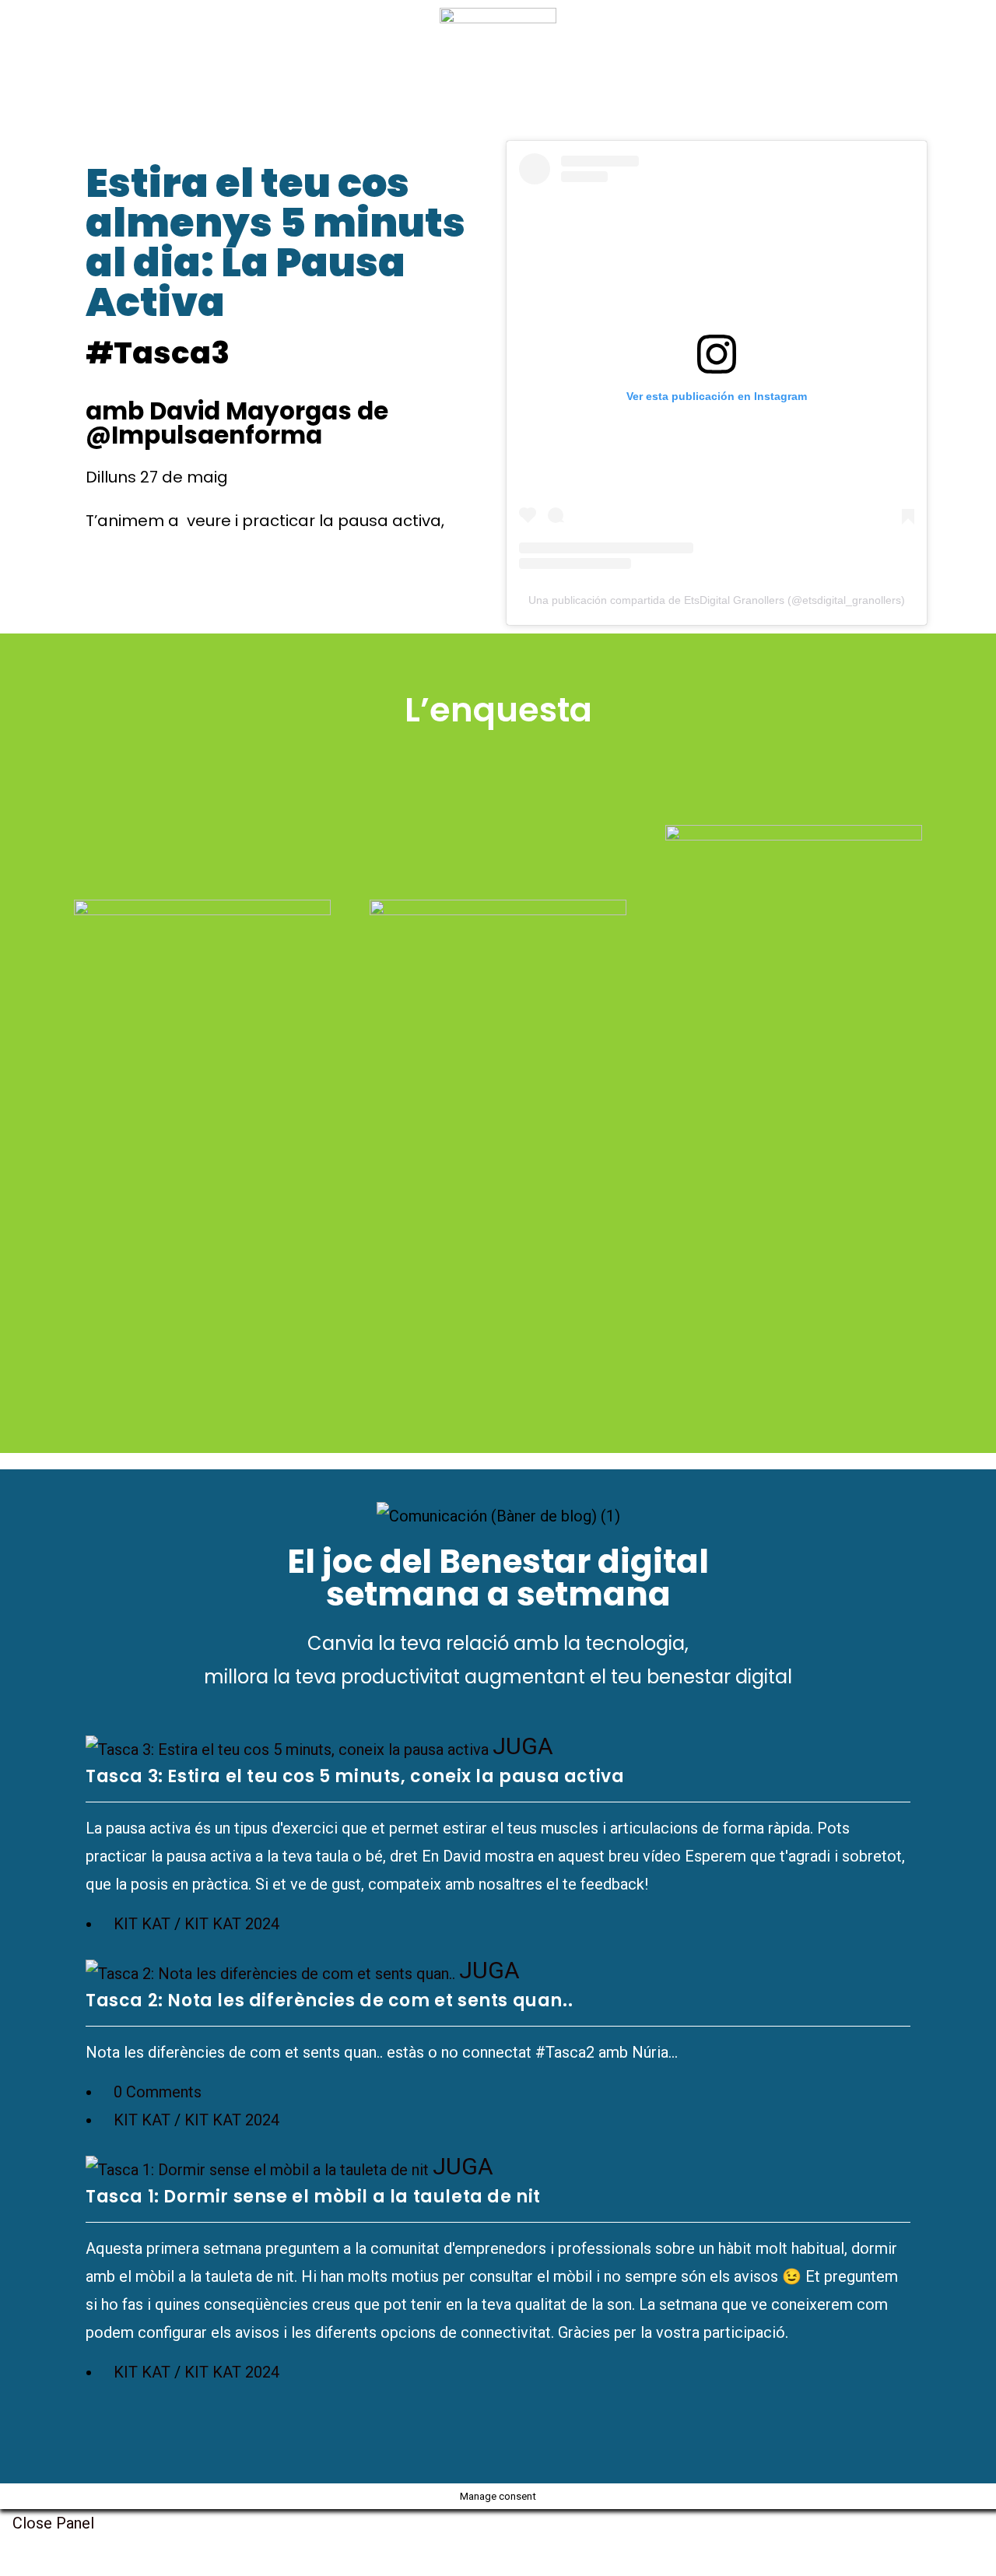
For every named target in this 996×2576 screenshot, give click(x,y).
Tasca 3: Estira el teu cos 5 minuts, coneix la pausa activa (355, 1776)
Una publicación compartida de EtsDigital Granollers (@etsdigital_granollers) (717, 600)
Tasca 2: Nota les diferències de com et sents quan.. (329, 2000)
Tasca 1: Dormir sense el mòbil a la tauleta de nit (313, 2197)
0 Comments (158, 2092)
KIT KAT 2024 (232, 1924)
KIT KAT (142, 1924)
